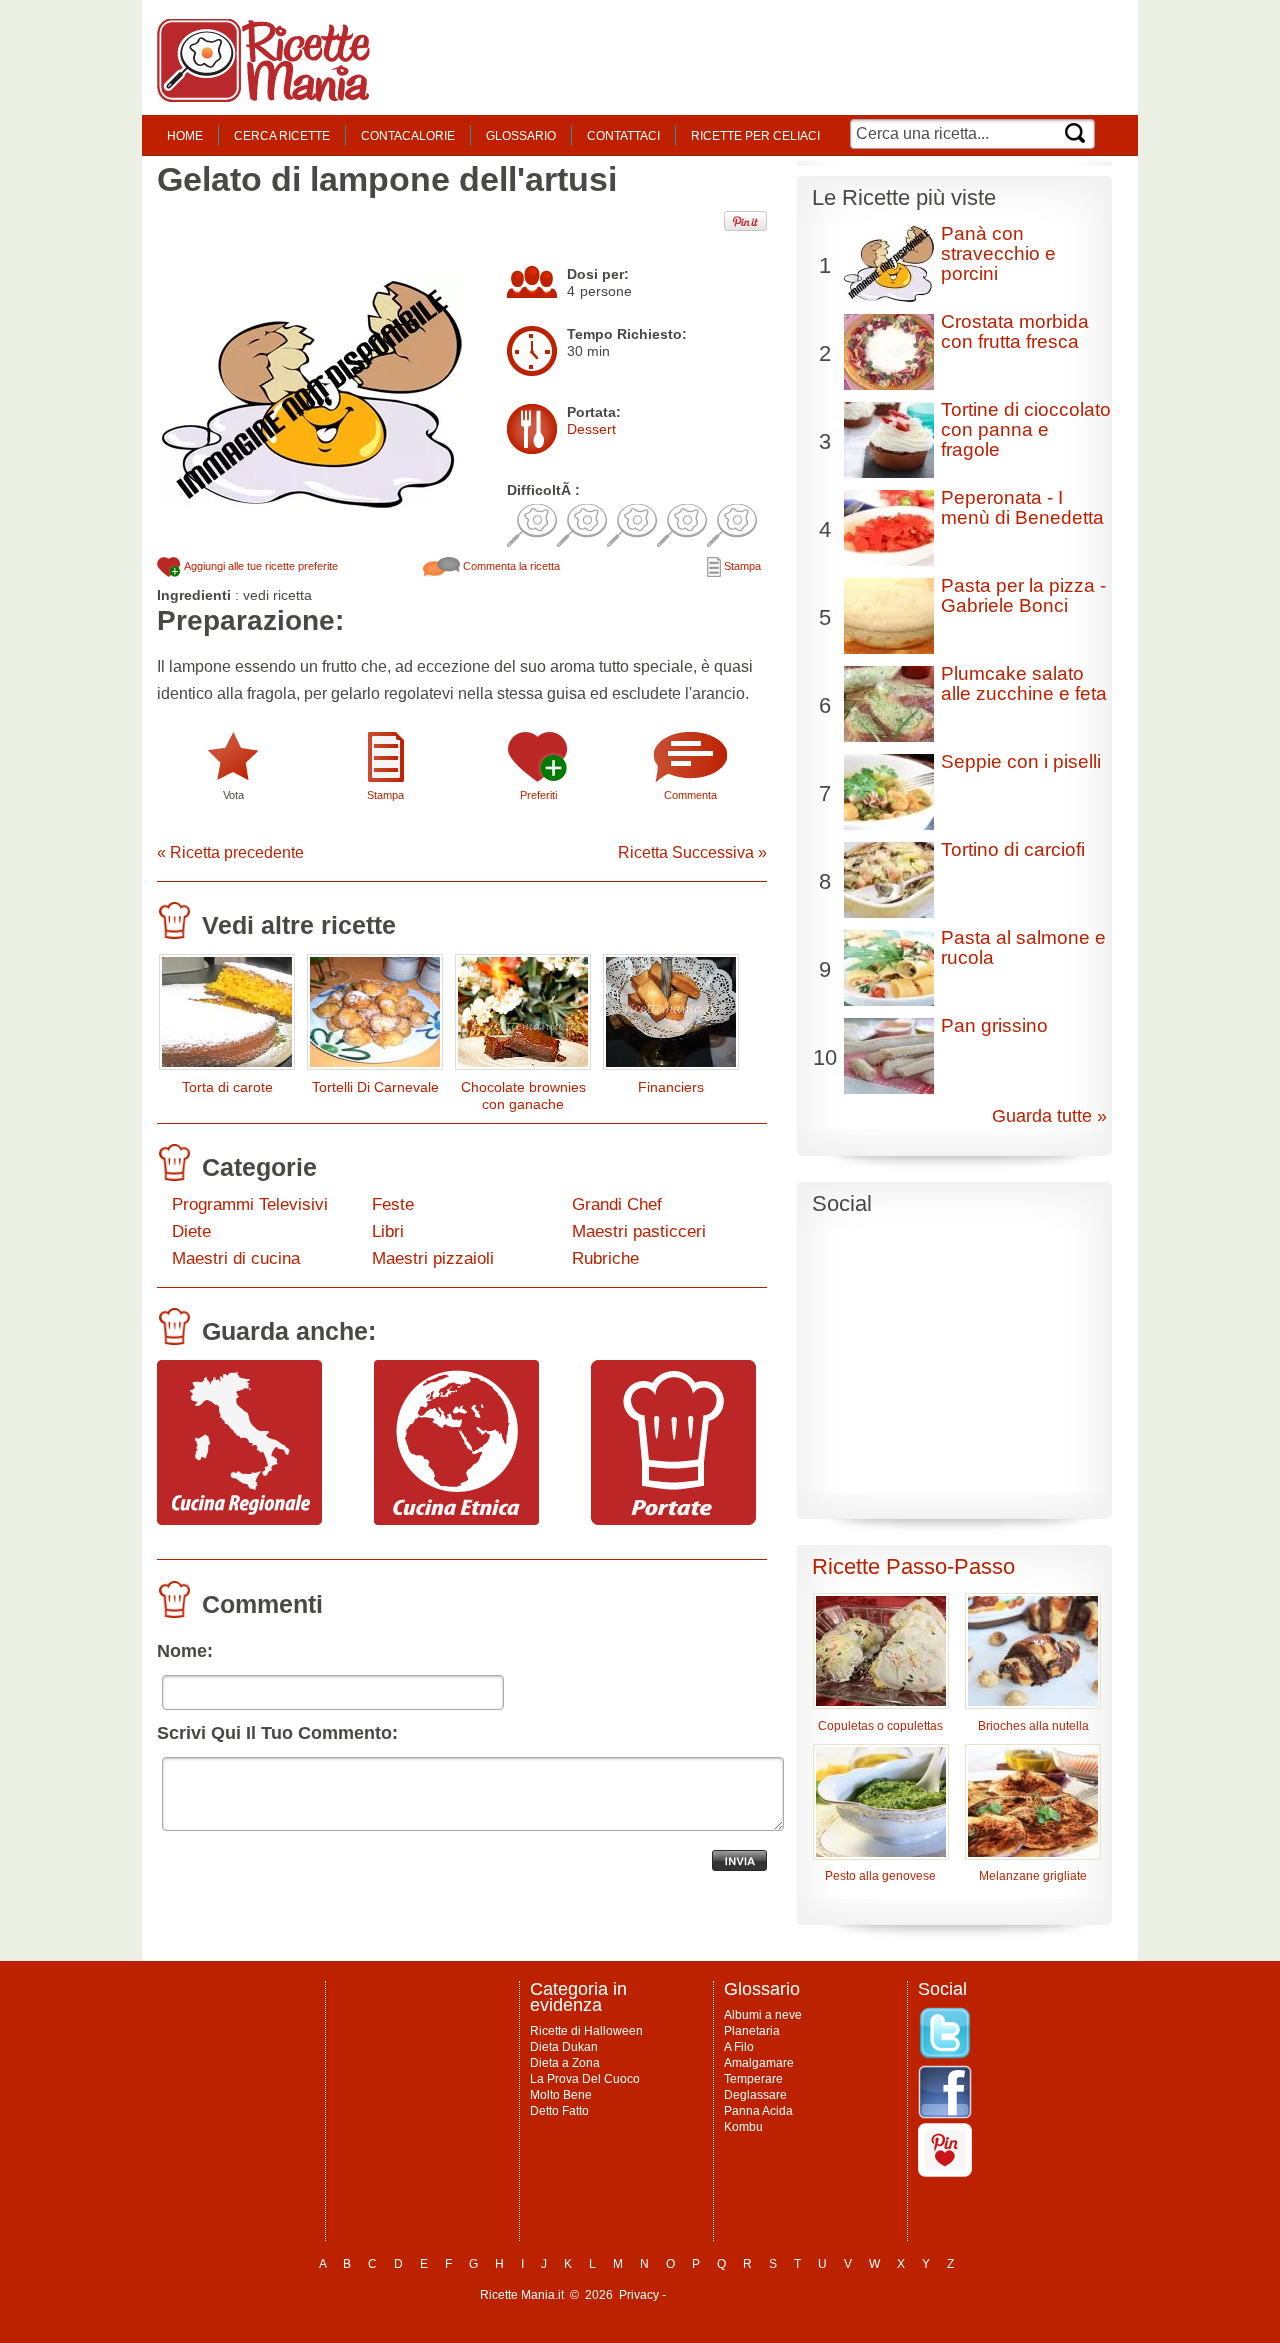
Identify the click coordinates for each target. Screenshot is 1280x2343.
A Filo (739, 2047)
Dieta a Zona (565, 2063)
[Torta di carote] (227, 1016)
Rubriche (605, 1258)
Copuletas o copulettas (880, 1726)
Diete (191, 1231)
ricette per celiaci (755, 136)
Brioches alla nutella (1033, 1726)
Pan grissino (994, 1025)
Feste (393, 1204)
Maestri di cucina (236, 1258)
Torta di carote (227, 1087)
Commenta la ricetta (510, 566)
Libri (388, 1231)
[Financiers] (671, 1016)
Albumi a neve (763, 2015)
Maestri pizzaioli (433, 1258)
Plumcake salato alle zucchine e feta (1024, 683)
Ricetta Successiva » (692, 852)
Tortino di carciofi (1013, 849)
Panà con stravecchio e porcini (998, 253)
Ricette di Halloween (586, 2031)
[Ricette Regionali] (239, 1520)
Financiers (671, 1087)
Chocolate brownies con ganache (523, 1095)
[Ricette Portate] (673, 1520)
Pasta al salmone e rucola (1023, 947)
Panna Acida (758, 2111)
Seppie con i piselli (1021, 761)
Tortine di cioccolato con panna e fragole (1026, 429)
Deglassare (755, 2095)
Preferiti (538, 795)
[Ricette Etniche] (456, 1520)
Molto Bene (561, 2095)
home (185, 136)
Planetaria (752, 2031)
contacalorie (408, 136)
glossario (521, 136)
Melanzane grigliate (1033, 1876)
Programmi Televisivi (250, 1204)
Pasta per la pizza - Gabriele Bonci (1023, 595)
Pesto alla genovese (880, 1876)
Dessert (591, 429)
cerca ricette (282, 136)
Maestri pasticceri (639, 1231)
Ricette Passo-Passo (913, 1566)
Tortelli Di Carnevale (375, 1087)
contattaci (623, 136)
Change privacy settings (734, 2295)
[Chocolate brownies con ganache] (523, 1016)
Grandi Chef (617, 1204)
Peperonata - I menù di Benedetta (1022, 507)
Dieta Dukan (564, 2047)
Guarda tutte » (1049, 1116)
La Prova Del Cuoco (585, 2079)
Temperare (753, 2079)
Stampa (741, 566)
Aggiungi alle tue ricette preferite (260, 566)
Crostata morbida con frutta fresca (1015, 331)
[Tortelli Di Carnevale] (375, 1016)
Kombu (743, 2127)
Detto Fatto (559, 2111)
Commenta (690, 795)
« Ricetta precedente (230, 852)
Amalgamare (759, 2063)
